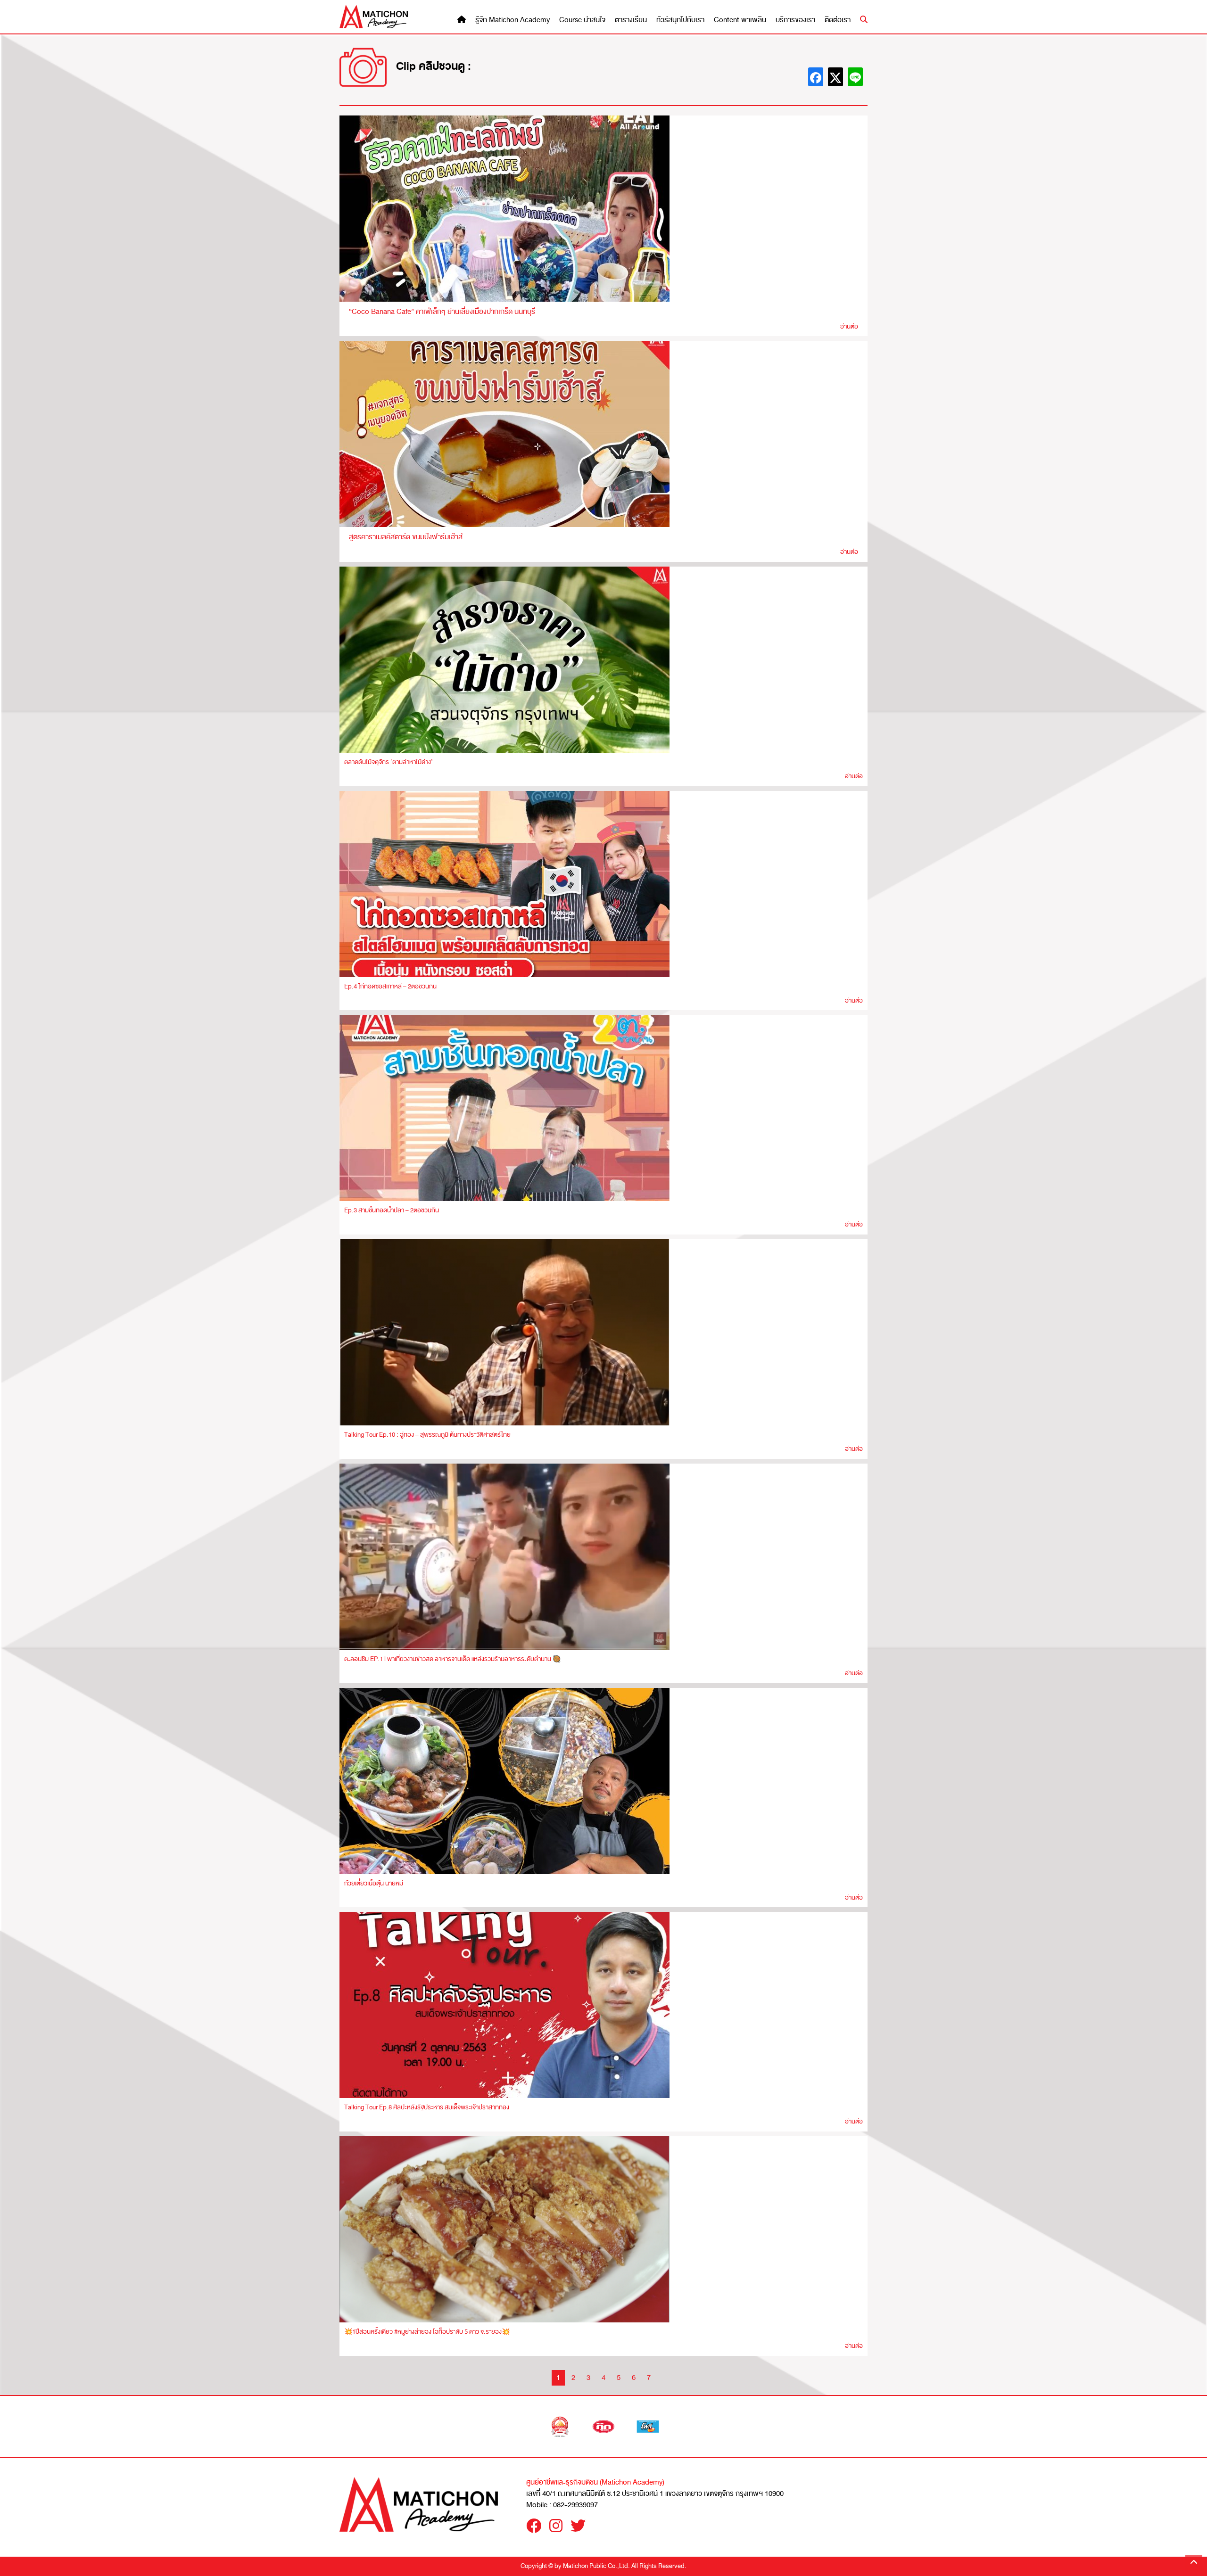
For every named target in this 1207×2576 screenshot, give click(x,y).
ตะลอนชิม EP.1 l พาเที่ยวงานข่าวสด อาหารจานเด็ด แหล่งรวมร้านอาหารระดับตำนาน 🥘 (452, 1659)
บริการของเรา (795, 20)
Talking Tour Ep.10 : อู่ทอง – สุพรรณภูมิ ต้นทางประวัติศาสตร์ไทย (427, 1435)
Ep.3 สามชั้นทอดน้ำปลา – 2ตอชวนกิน (392, 1210)
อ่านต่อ (849, 326)
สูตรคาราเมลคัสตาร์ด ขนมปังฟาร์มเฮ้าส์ (406, 537)
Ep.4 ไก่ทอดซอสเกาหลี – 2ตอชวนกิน (390, 986)
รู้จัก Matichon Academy (513, 20)
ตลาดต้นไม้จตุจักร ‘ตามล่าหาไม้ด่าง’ (389, 762)
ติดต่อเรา (838, 20)
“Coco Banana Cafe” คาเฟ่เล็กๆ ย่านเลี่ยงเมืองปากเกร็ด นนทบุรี (442, 312)
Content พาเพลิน (740, 20)
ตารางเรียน (631, 20)
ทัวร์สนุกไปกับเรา (680, 20)
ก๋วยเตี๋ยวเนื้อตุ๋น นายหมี (374, 1883)
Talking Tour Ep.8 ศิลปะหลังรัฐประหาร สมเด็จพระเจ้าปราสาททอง (427, 2107)
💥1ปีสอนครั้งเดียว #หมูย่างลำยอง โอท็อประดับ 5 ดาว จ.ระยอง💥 (427, 2332)
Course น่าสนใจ (582, 20)
